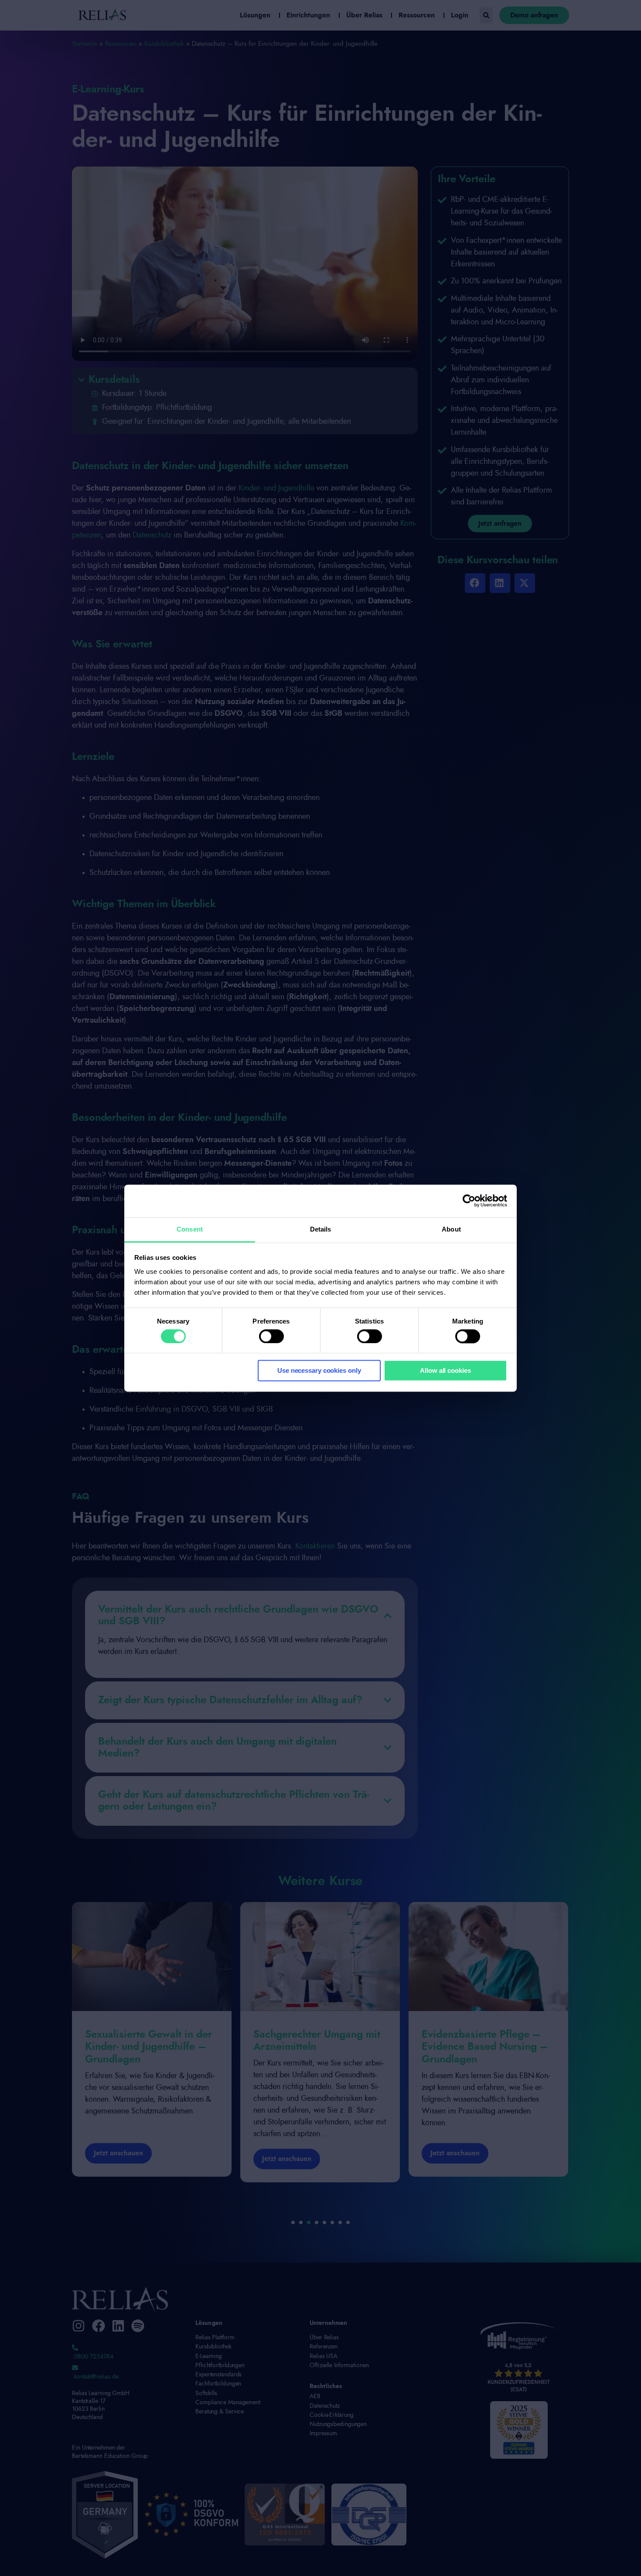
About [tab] (451, 1229)
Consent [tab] (190, 1229)
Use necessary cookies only (319, 1371)
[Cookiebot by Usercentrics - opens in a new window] (469, 1201)
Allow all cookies (445, 1371)
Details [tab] (321, 1229)
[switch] (271, 1336)
